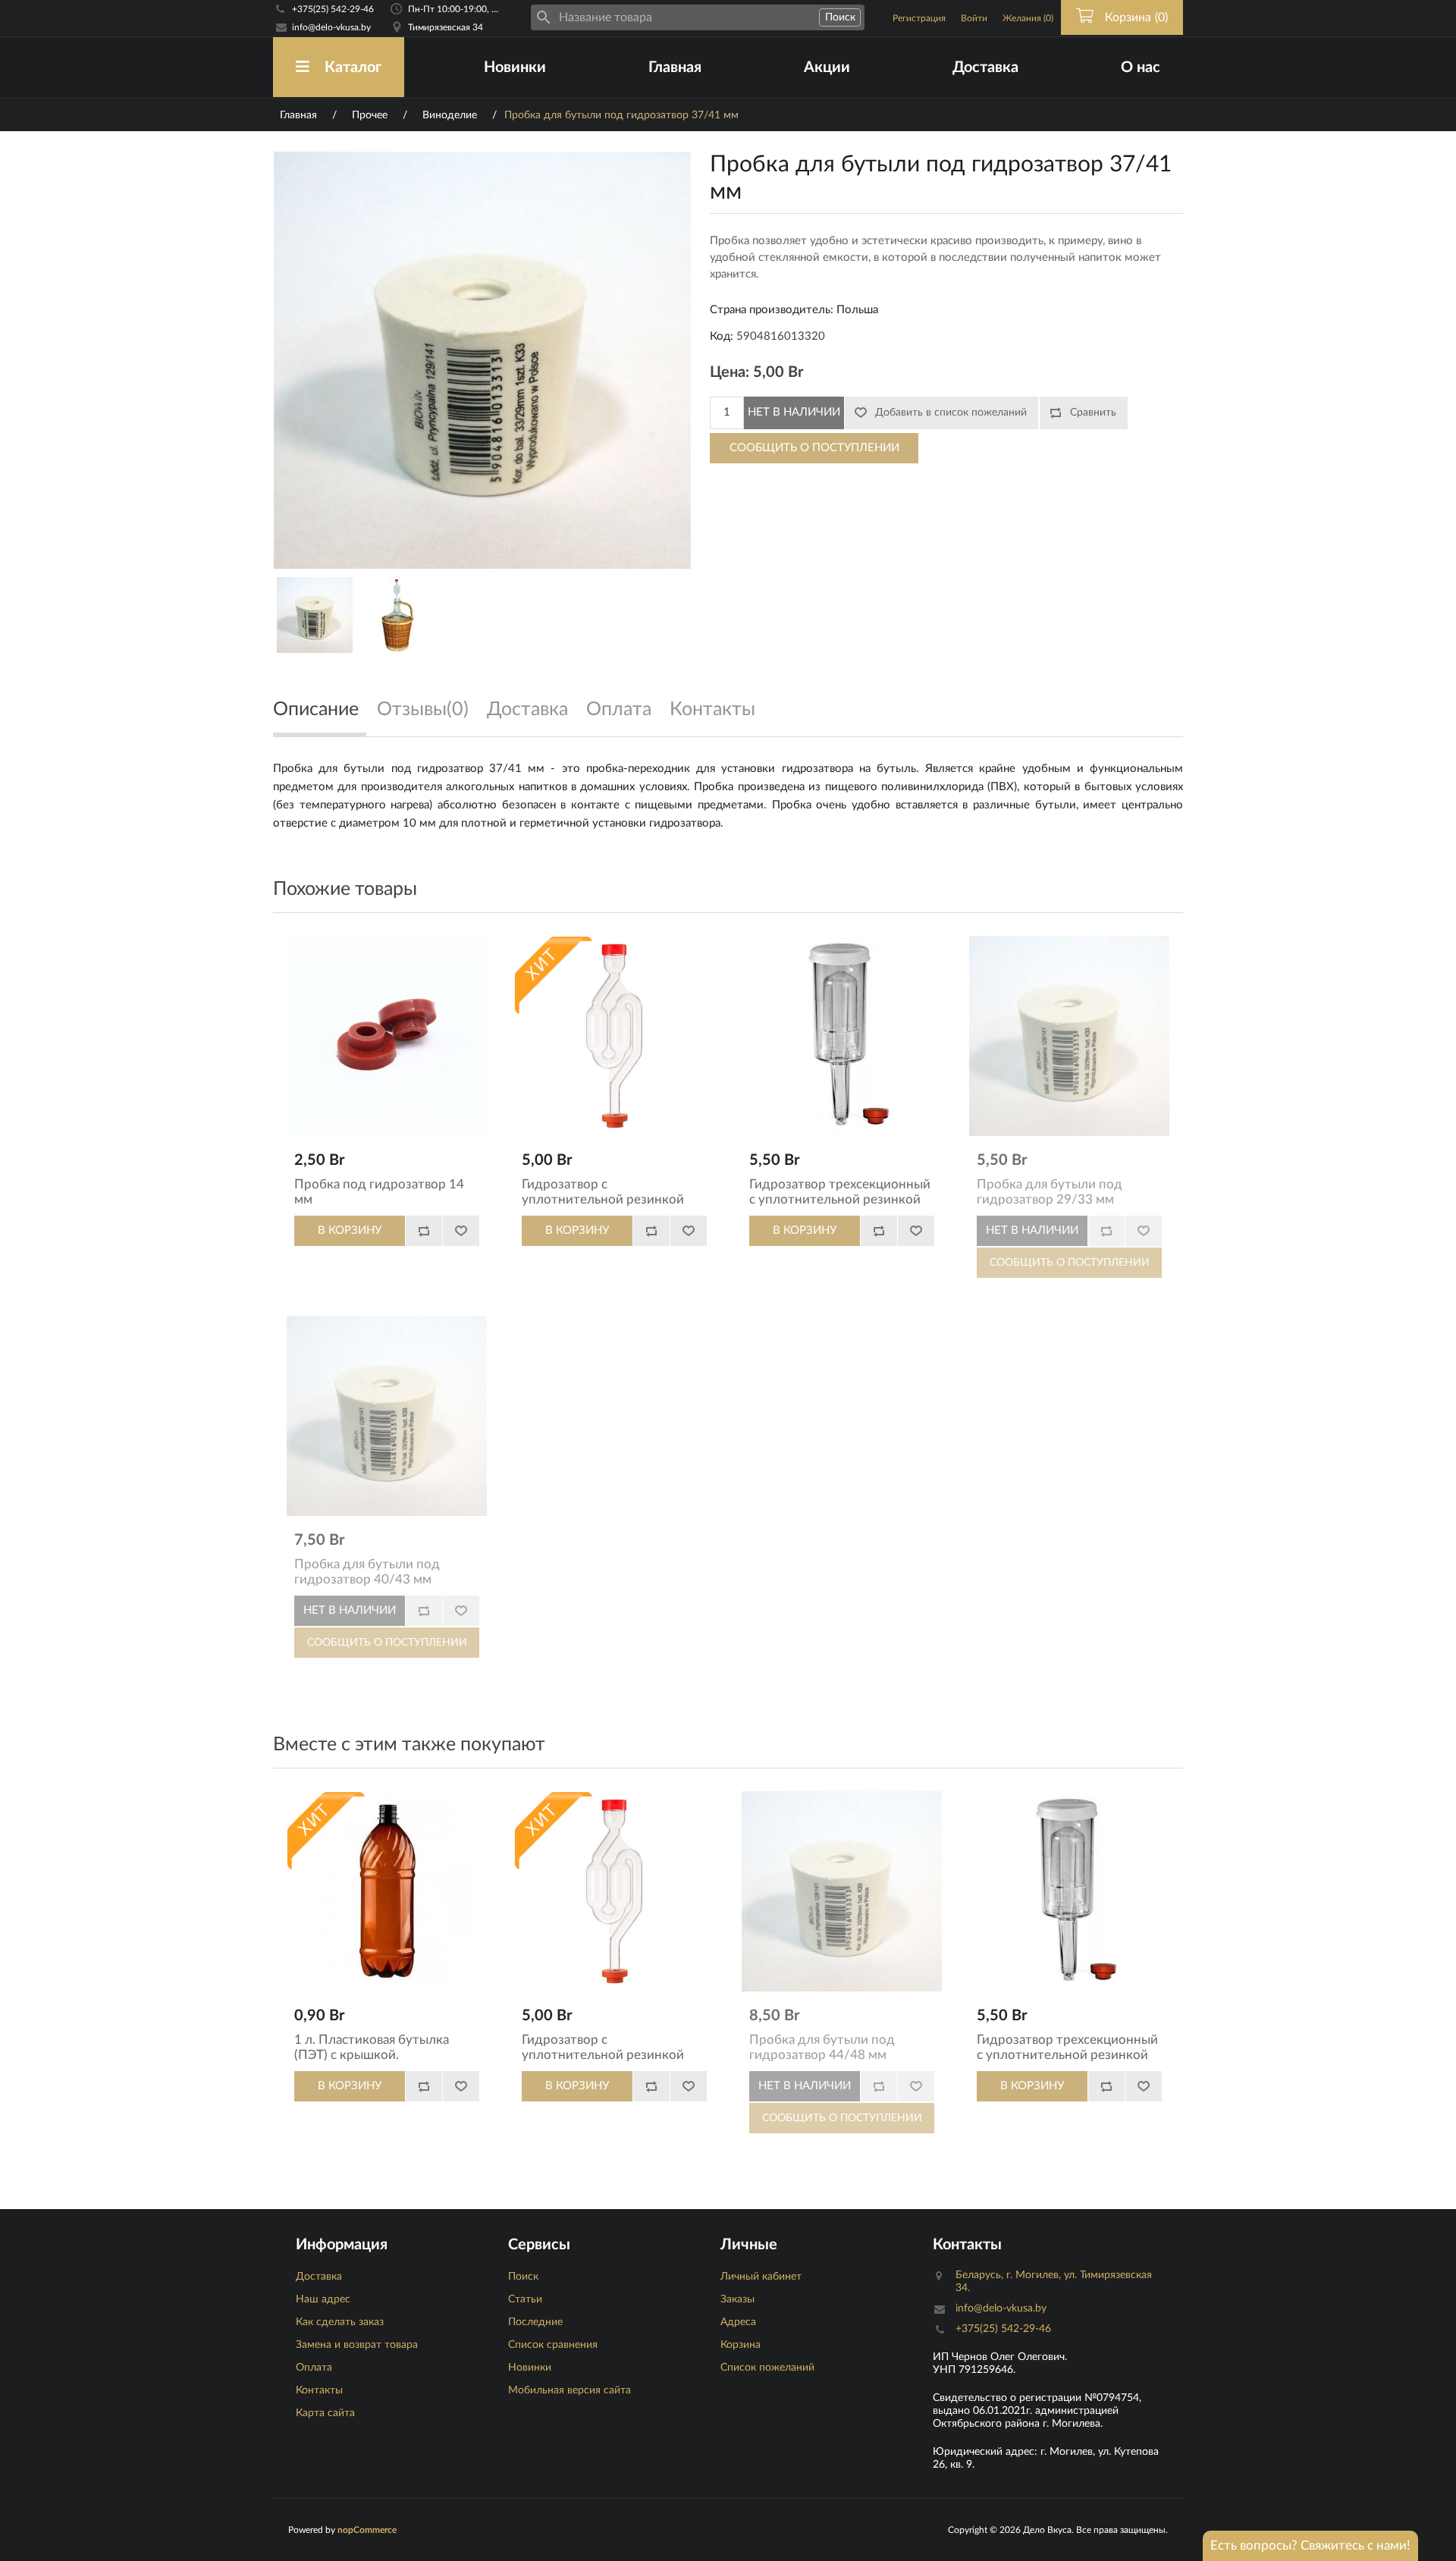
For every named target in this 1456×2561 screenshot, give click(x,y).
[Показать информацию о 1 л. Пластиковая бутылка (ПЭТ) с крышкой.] (387, 1891)
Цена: (730, 372)
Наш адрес (323, 2299)
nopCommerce (367, 2530)
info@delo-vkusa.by (331, 27)
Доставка (985, 67)
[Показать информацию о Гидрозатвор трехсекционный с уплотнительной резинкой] (842, 1036)
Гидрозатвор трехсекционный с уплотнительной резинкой (840, 1192)
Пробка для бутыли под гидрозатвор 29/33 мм (1050, 1192)
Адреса (738, 2322)
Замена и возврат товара (357, 2345)
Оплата (314, 2368)
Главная (675, 67)
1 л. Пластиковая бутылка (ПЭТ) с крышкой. (372, 2047)
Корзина (741, 2345)
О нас (1141, 67)
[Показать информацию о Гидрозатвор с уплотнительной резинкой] (614, 1036)
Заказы (737, 2299)
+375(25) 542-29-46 (333, 9)
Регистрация (919, 18)
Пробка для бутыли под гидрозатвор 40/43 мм (367, 1572)
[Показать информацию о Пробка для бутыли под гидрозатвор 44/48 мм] (842, 1891)
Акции (827, 67)
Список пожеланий (767, 2368)
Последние (535, 2322)
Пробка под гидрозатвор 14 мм (379, 1192)
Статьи (525, 2299)
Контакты (319, 2390)
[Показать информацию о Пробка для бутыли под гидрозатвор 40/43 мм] (387, 1416)
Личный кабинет (761, 2277)
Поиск (523, 2277)
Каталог (353, 67)
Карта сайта (325, 2413)
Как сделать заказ (340, 2322)
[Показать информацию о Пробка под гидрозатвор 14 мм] (387, 1036)
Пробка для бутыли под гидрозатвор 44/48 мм (822, 2047)
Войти (974, 18)
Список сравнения (553, 2345)
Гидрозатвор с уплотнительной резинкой (603, 1192)
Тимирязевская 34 (446, 27)
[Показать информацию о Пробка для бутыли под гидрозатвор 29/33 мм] (1069, 1036)
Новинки (515, 67)
